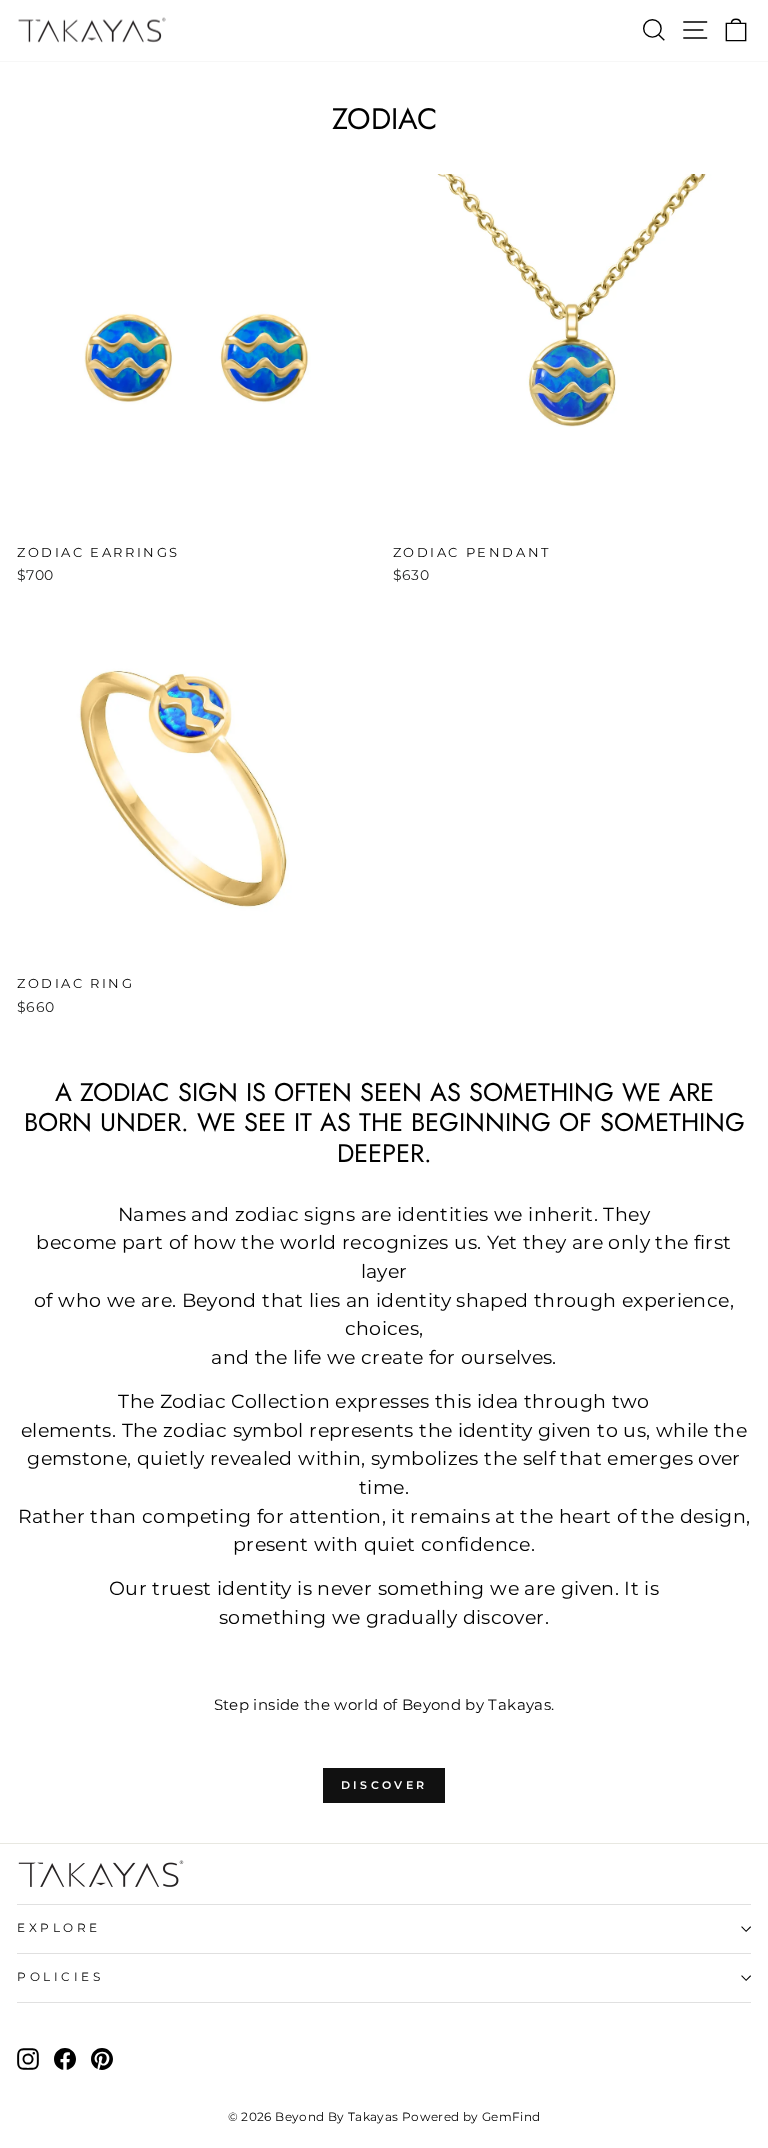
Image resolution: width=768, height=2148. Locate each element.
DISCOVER (384, 1785)
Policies (60, 1977)
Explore (59, 1928)
